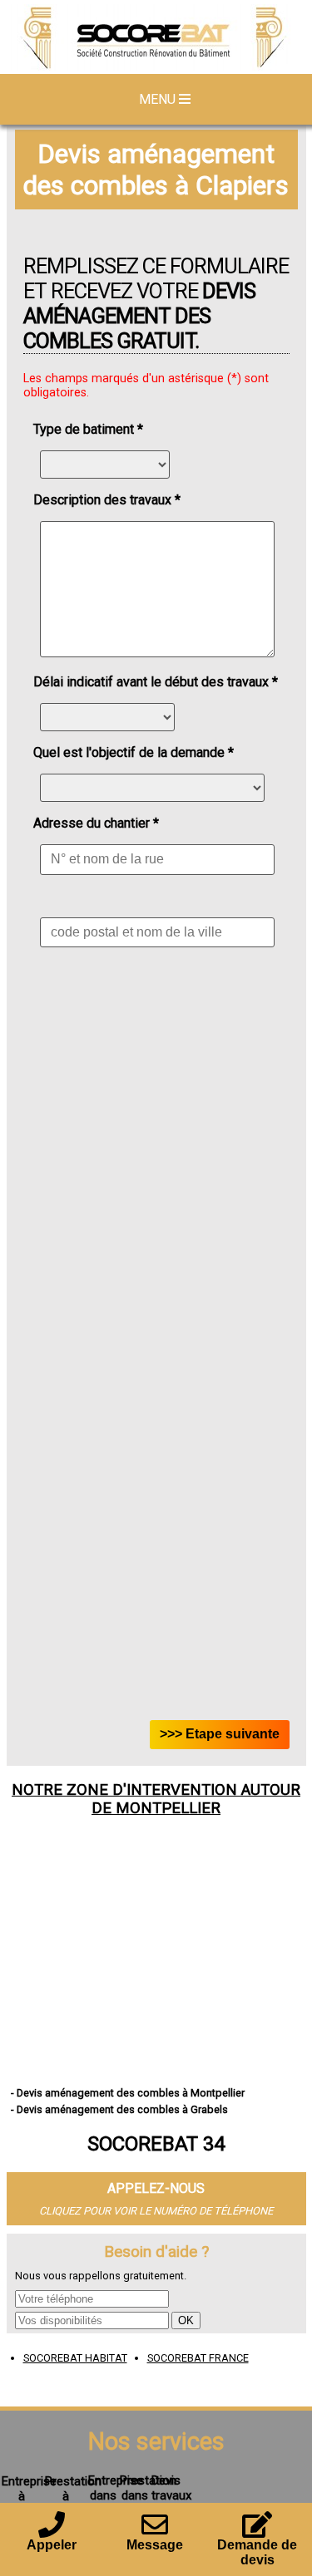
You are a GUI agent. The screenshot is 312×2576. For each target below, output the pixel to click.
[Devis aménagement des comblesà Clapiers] (156, 39)
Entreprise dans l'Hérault (116, 2495)
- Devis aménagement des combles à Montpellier (128, 2093)
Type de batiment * (88, 429)
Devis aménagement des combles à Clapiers (156, 170)
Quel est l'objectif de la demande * (134, 752)
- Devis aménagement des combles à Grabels (119, 2109)
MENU (159, 99)
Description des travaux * (107, 500)
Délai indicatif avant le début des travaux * (156, 682)
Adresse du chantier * (96, 823)
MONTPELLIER (168, 1808)
